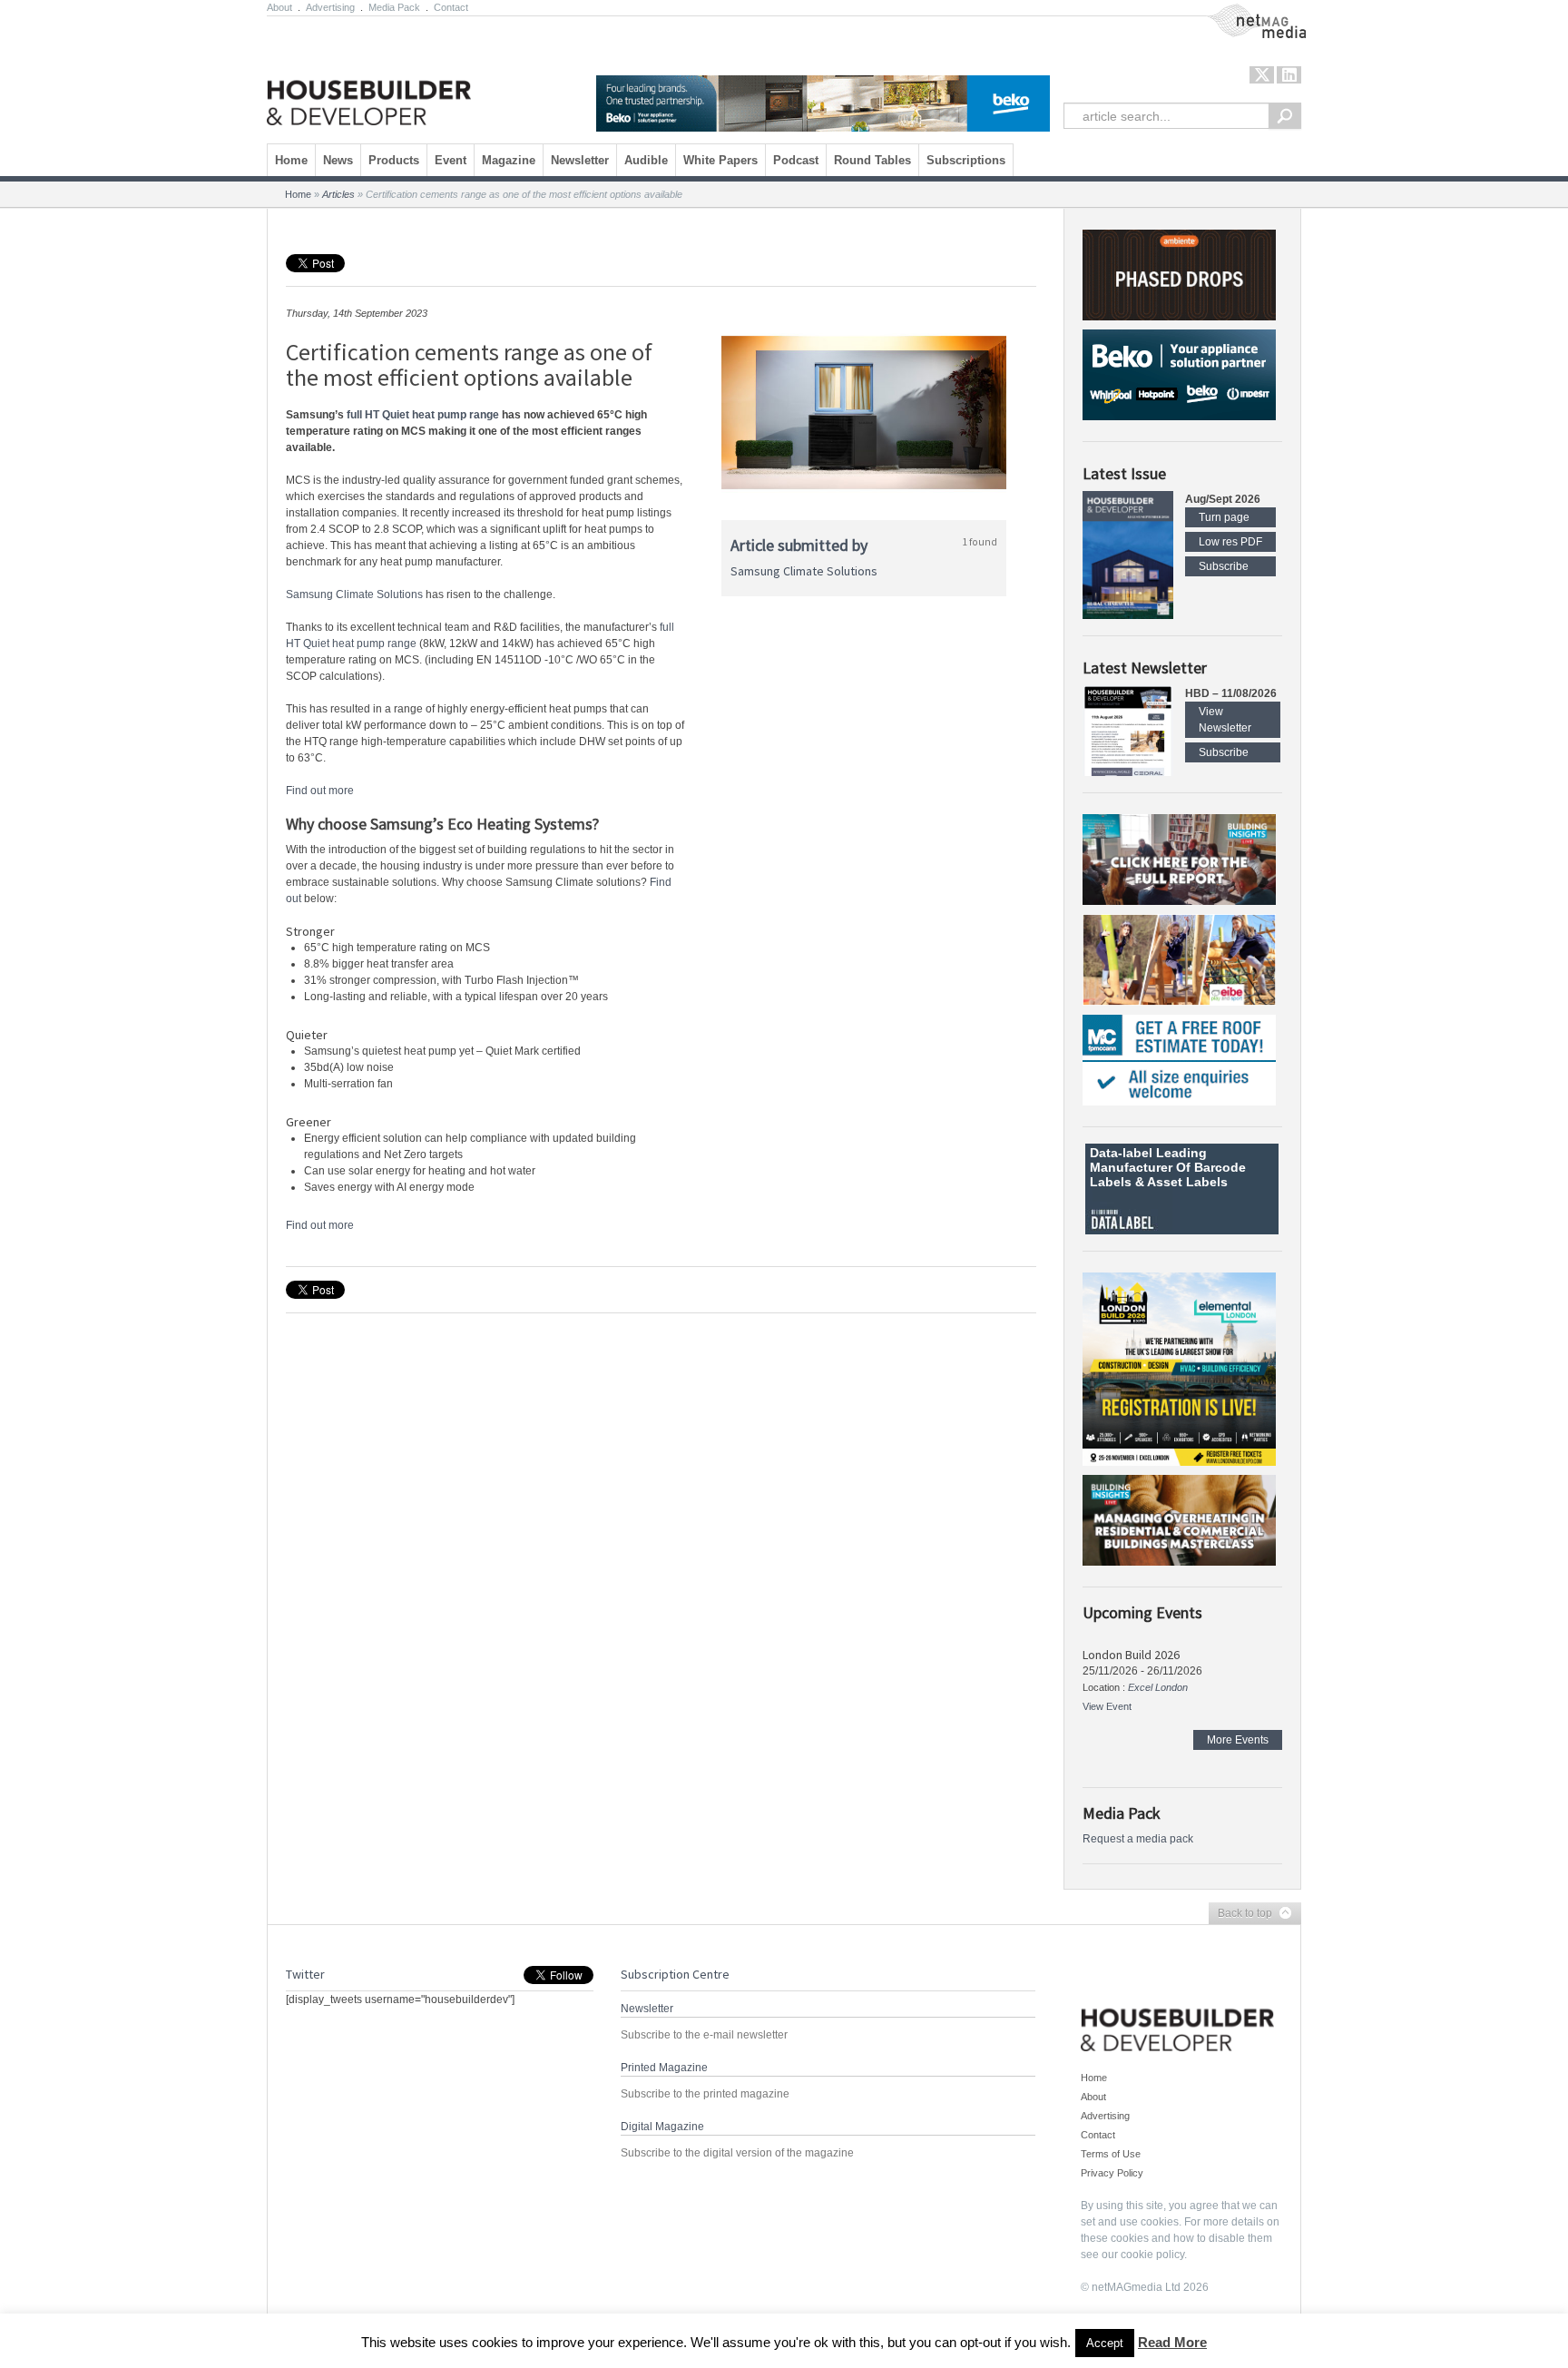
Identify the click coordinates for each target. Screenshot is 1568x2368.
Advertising (330, 7)
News (338, 160)
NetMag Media (1242, 12)
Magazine (509, 160)
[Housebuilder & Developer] (369, 75)
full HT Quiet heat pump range (423, 415)
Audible (646, 160)
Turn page (1224, 517)
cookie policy (1152, 2255)
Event (451, 160)
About (279, 7)
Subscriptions (966, 160)
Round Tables (872, 160)
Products (394, 160)
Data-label (1121, 1153)
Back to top (1240, 1914)
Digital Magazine (662, 2127)
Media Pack (394, 7)
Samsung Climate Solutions (354, 594)
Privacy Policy (1112, 2173)
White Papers (720, 160)
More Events (1238, 1740)
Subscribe (1224, 566)
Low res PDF (1230, 542)
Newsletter (580, 160)
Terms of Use (1111, 2154)
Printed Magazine (664, 2068)
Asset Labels (1187, 1182)
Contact (451, 7)
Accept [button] (1105, 2343)
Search (1285, 116)
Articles (338, 194)
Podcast (796, 160)
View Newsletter (1225, 720)
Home (291, 160)
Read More (1172, 2342)
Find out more (320, 791)
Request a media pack (1138, 1839)
